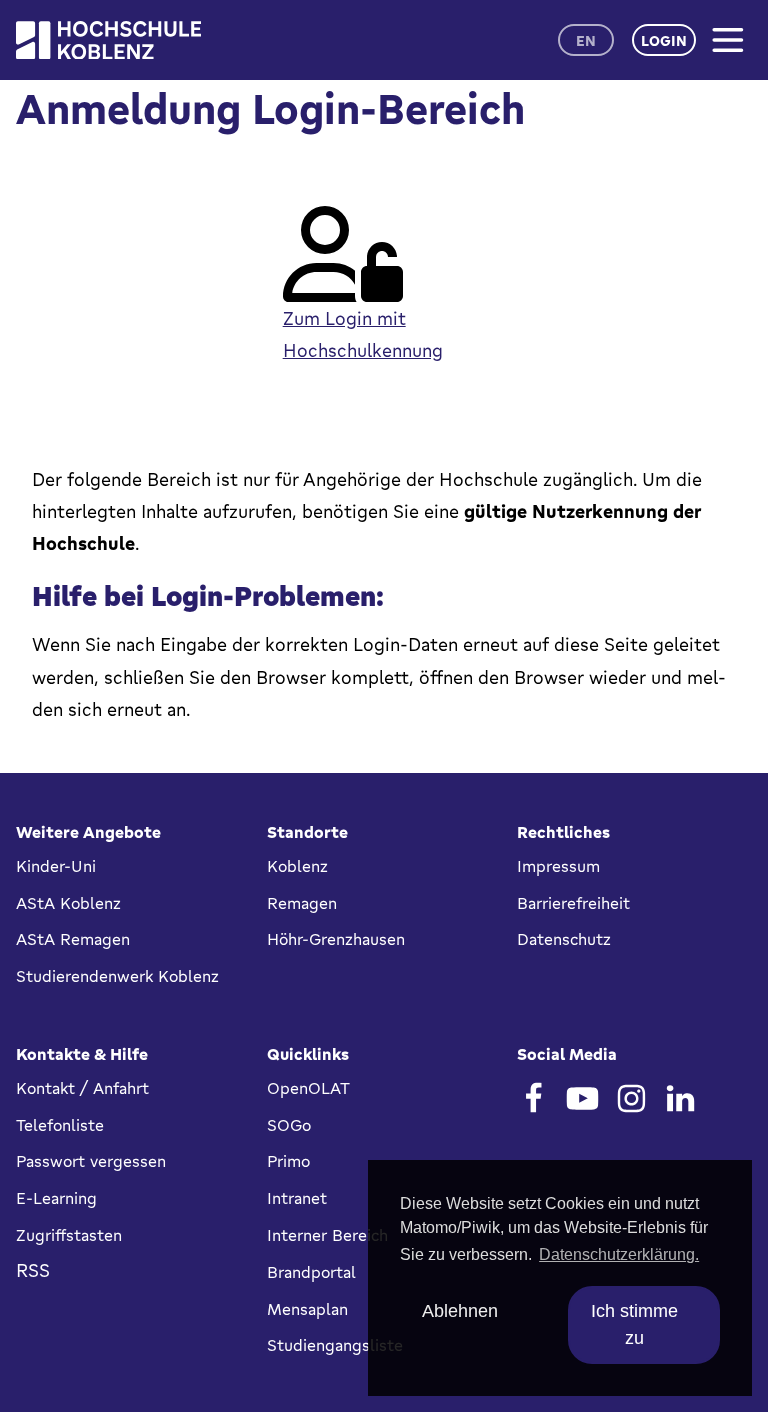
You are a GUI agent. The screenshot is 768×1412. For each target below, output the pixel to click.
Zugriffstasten (69, 1235)
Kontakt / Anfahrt (82, 1088)
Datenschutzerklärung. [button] (619, 1254)
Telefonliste (60, 1125)
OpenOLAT (308, 1088)
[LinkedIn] (680, 1098)
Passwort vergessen (91, 1161)
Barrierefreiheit (573, 903)
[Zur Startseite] (108, 40)
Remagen (302, 903)
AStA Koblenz (68, 903)
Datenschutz (564, 939)
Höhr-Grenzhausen (336, 939)
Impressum (558, 866)
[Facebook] (533, 1098)
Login (664, 40)
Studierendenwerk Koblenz (117, 976)
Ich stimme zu (634, 1324)
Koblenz (297, 866)
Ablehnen (460, 1311)
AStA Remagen (73, 939)
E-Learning (56, 1198)
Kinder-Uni (56, 866)
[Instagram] (631, 1098)
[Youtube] (582, 1098)
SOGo (289, 1125)
